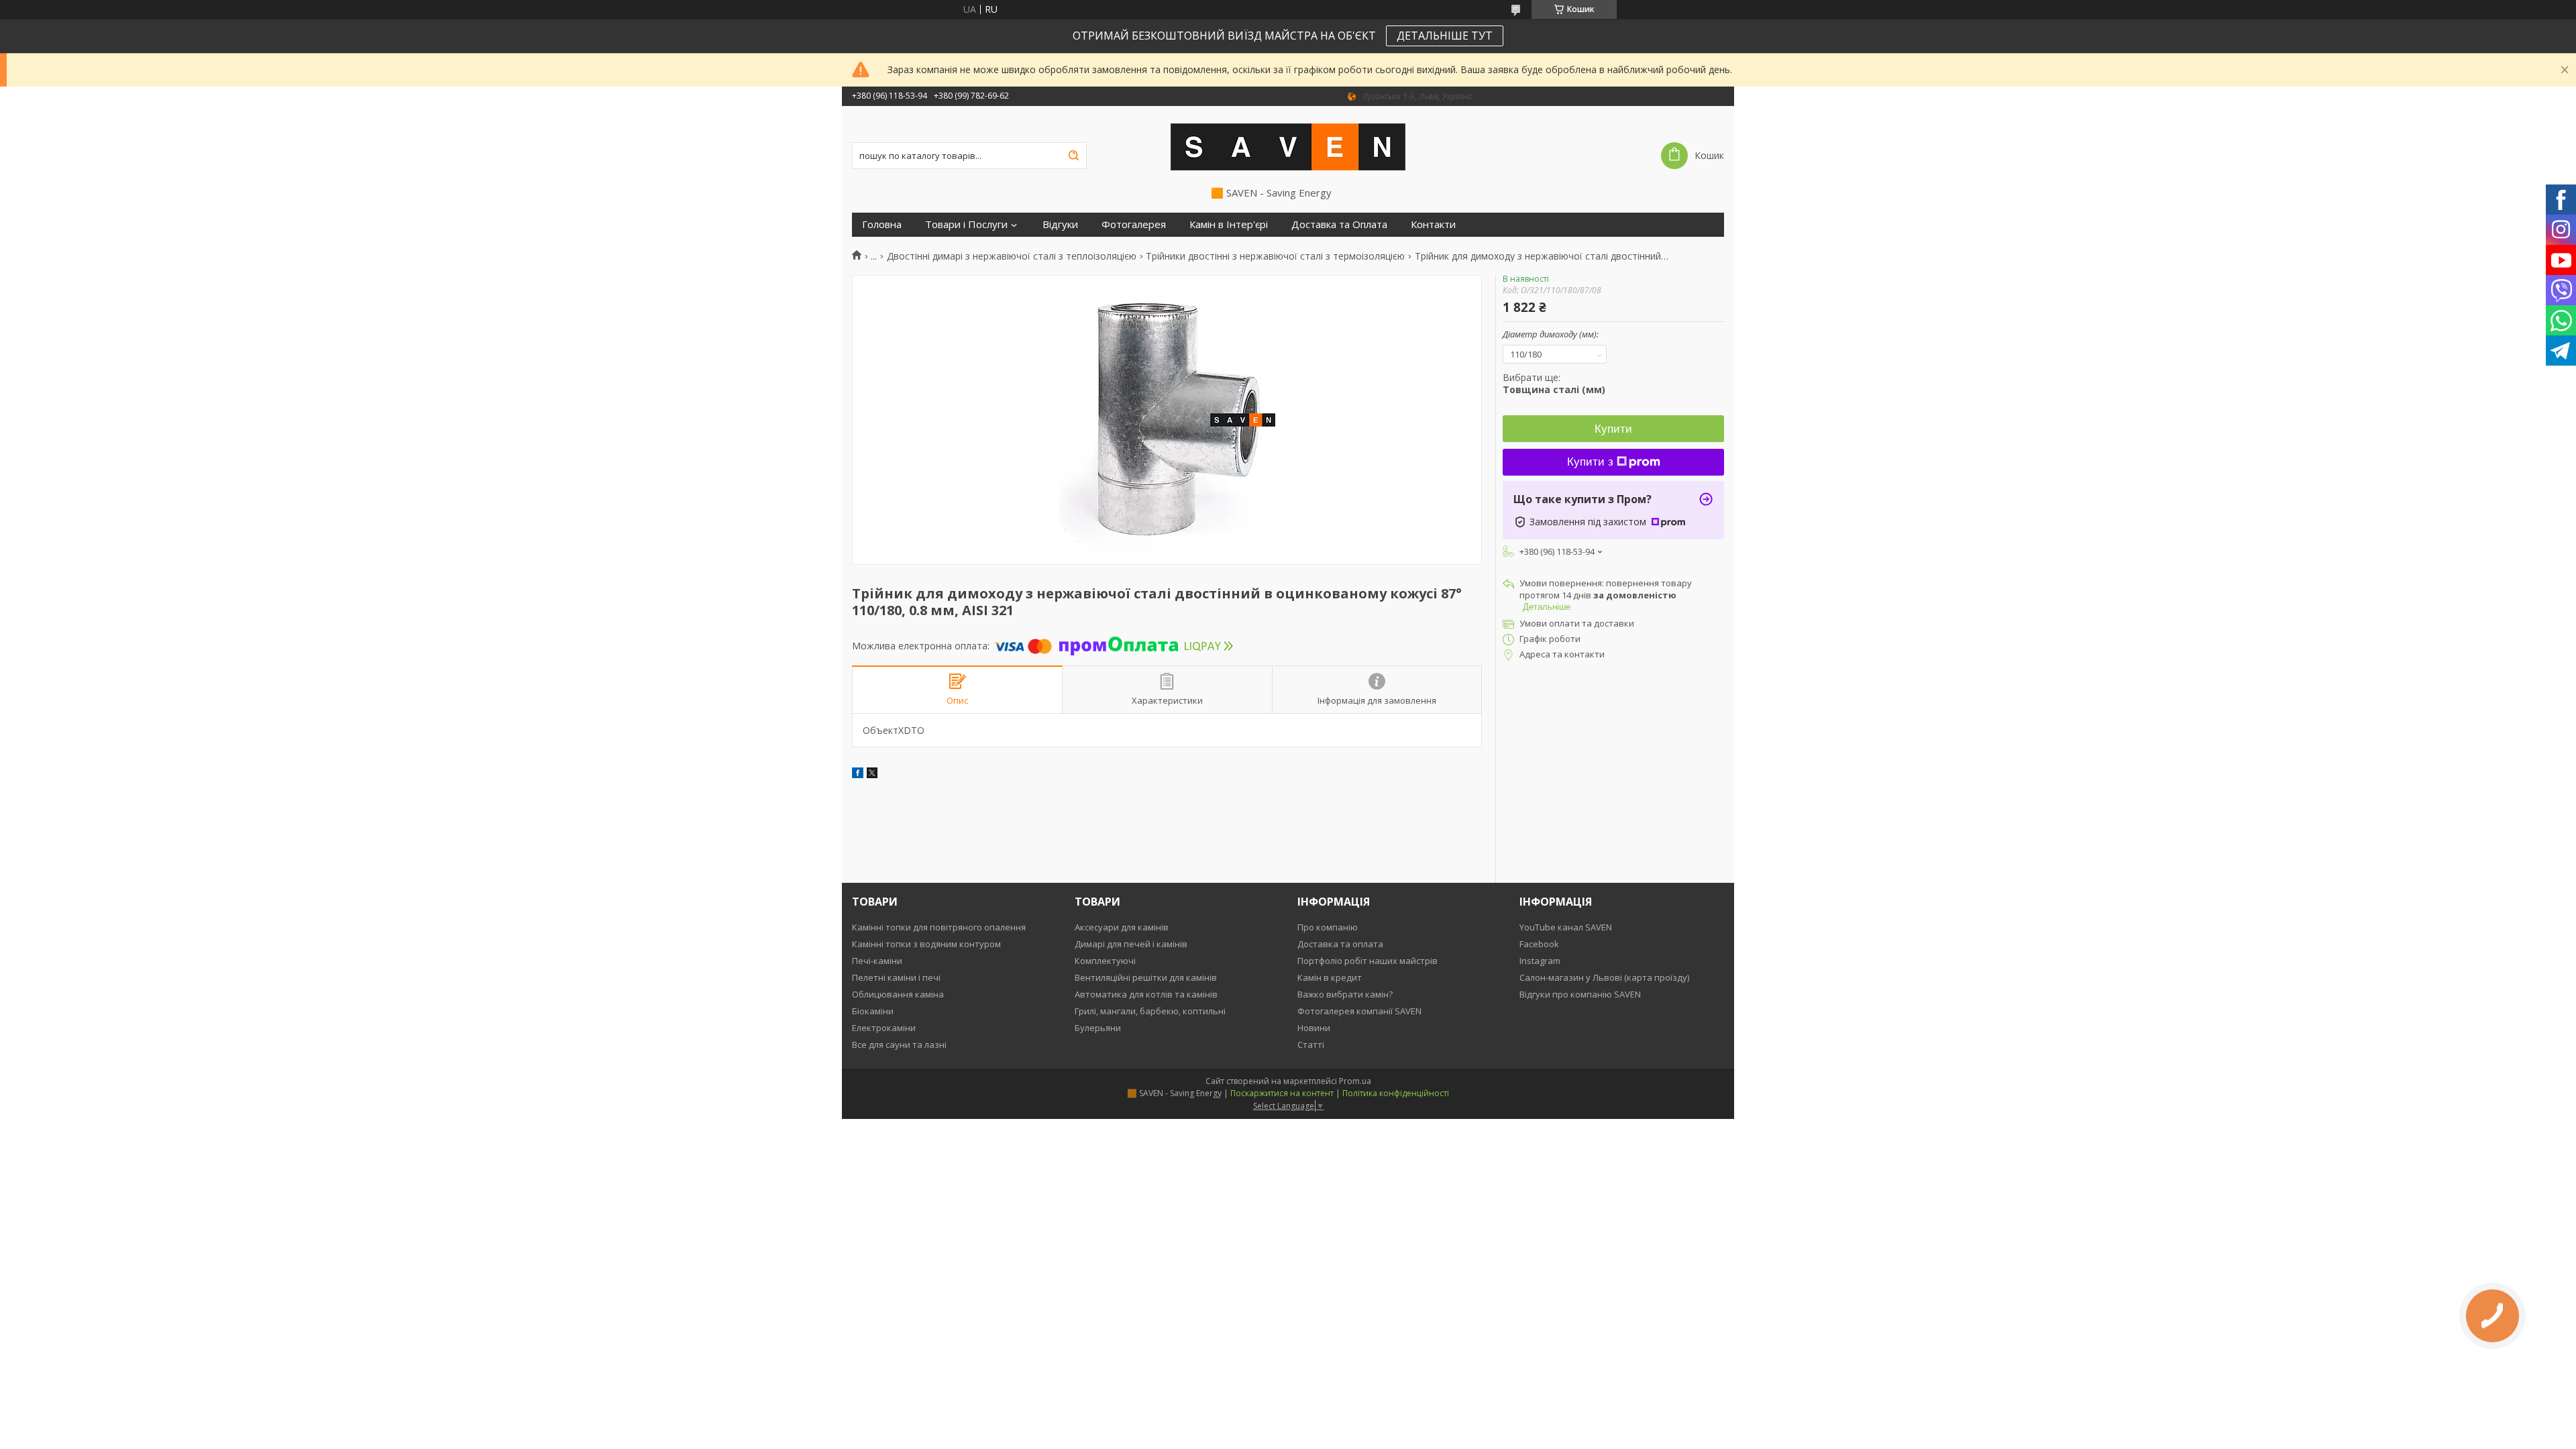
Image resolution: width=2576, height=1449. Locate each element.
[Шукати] (1073, 156)
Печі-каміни (877, 961)
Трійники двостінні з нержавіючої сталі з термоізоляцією (1275, 256)
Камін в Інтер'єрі (1229, 224)
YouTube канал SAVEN (1566, 927)
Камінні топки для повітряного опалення (939, 927)
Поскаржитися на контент (1282, 1093)
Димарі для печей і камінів (1131, 944)
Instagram (1540, 961)
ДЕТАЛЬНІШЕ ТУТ (1445, 36)
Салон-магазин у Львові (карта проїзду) (1604, 977)
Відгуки (1060, 224)
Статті (1311, 1044)
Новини (1314, 1028)
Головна (882, 224)
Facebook (1539, 944)
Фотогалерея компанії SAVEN (1359, 1011)
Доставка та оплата (1340, 944)
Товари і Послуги (966, 224)
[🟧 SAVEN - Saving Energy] (1288, 146)
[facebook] (858, 774)
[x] (872, 774)
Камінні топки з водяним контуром (926, 944)
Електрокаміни (884, 1028)
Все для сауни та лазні (899, 1044)
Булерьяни (1098, 1028)
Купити (1613, 429)
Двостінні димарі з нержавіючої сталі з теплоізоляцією (1012, 256)
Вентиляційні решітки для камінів (1146, 977)
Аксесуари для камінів (1122, 927)
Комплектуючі (1105, 961)
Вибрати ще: (1554, 383)
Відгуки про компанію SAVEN (1580, 994)
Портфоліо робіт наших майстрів (1367, 961)
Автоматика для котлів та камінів (1146, 994)
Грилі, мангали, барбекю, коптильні (1150, 1011)
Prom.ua (1355, 1081)
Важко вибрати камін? (1345, 994)
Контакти (1433, 224)
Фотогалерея (1134, 224)
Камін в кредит (1330, 977)
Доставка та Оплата (1339, 224)
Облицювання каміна (898, 994)
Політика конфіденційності (1396, 1093)
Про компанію (1328, 927)
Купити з (1590, 462)
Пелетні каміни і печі (896, 977)
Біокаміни (873, 1011)
